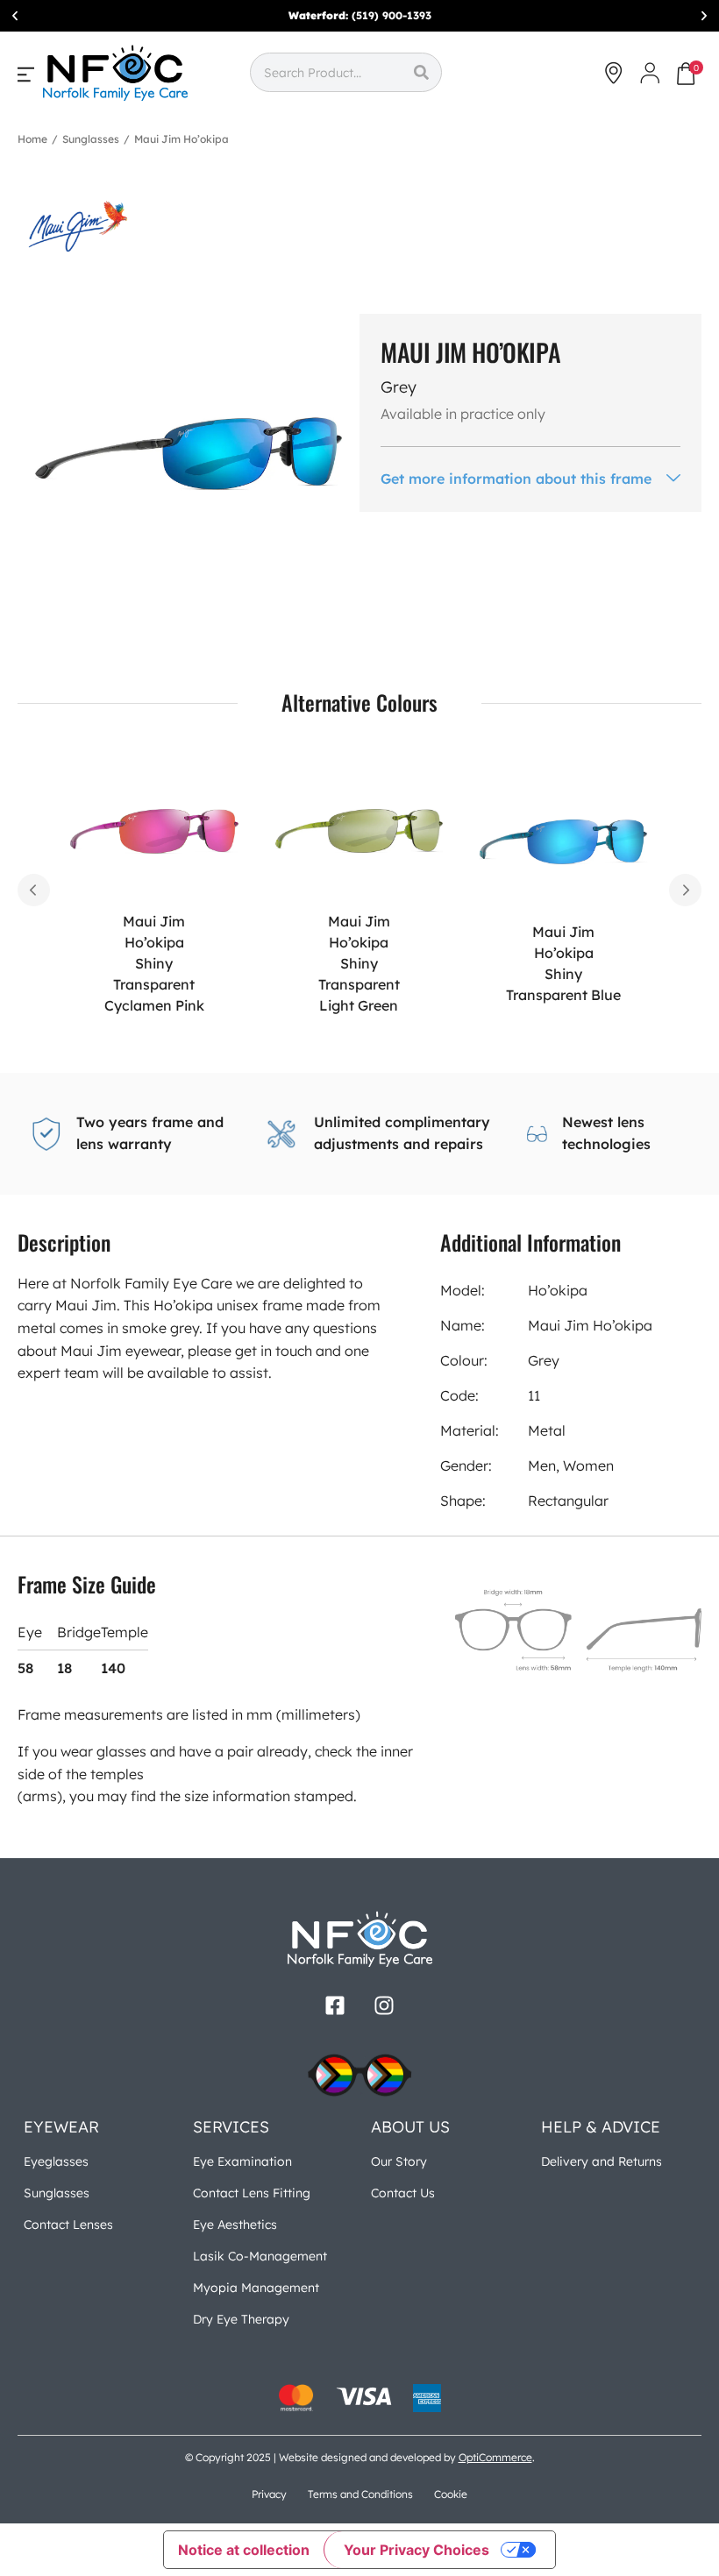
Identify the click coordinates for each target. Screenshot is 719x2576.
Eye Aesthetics (235, 2225)
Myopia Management (256, 2288)
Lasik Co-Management (260, 2256)
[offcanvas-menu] (26, 74)
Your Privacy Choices (416, 2550)
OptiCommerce (495, 2457)
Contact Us (403, 2193)
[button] (15, 16)
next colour (685, 890)
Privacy (269, 2494)
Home (32, 139)
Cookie (451, 2494)
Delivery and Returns (602, 2161)
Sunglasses (91, 139)
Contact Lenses (68, 2225)
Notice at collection (244, 2550)
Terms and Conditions (360, 2494)
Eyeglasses (56, 2161)
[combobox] (326, 72)
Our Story (399, 2161)
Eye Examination (242, 2161)
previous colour (34, 890)
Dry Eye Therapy (241, 2319)
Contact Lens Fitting (252, 2193)
